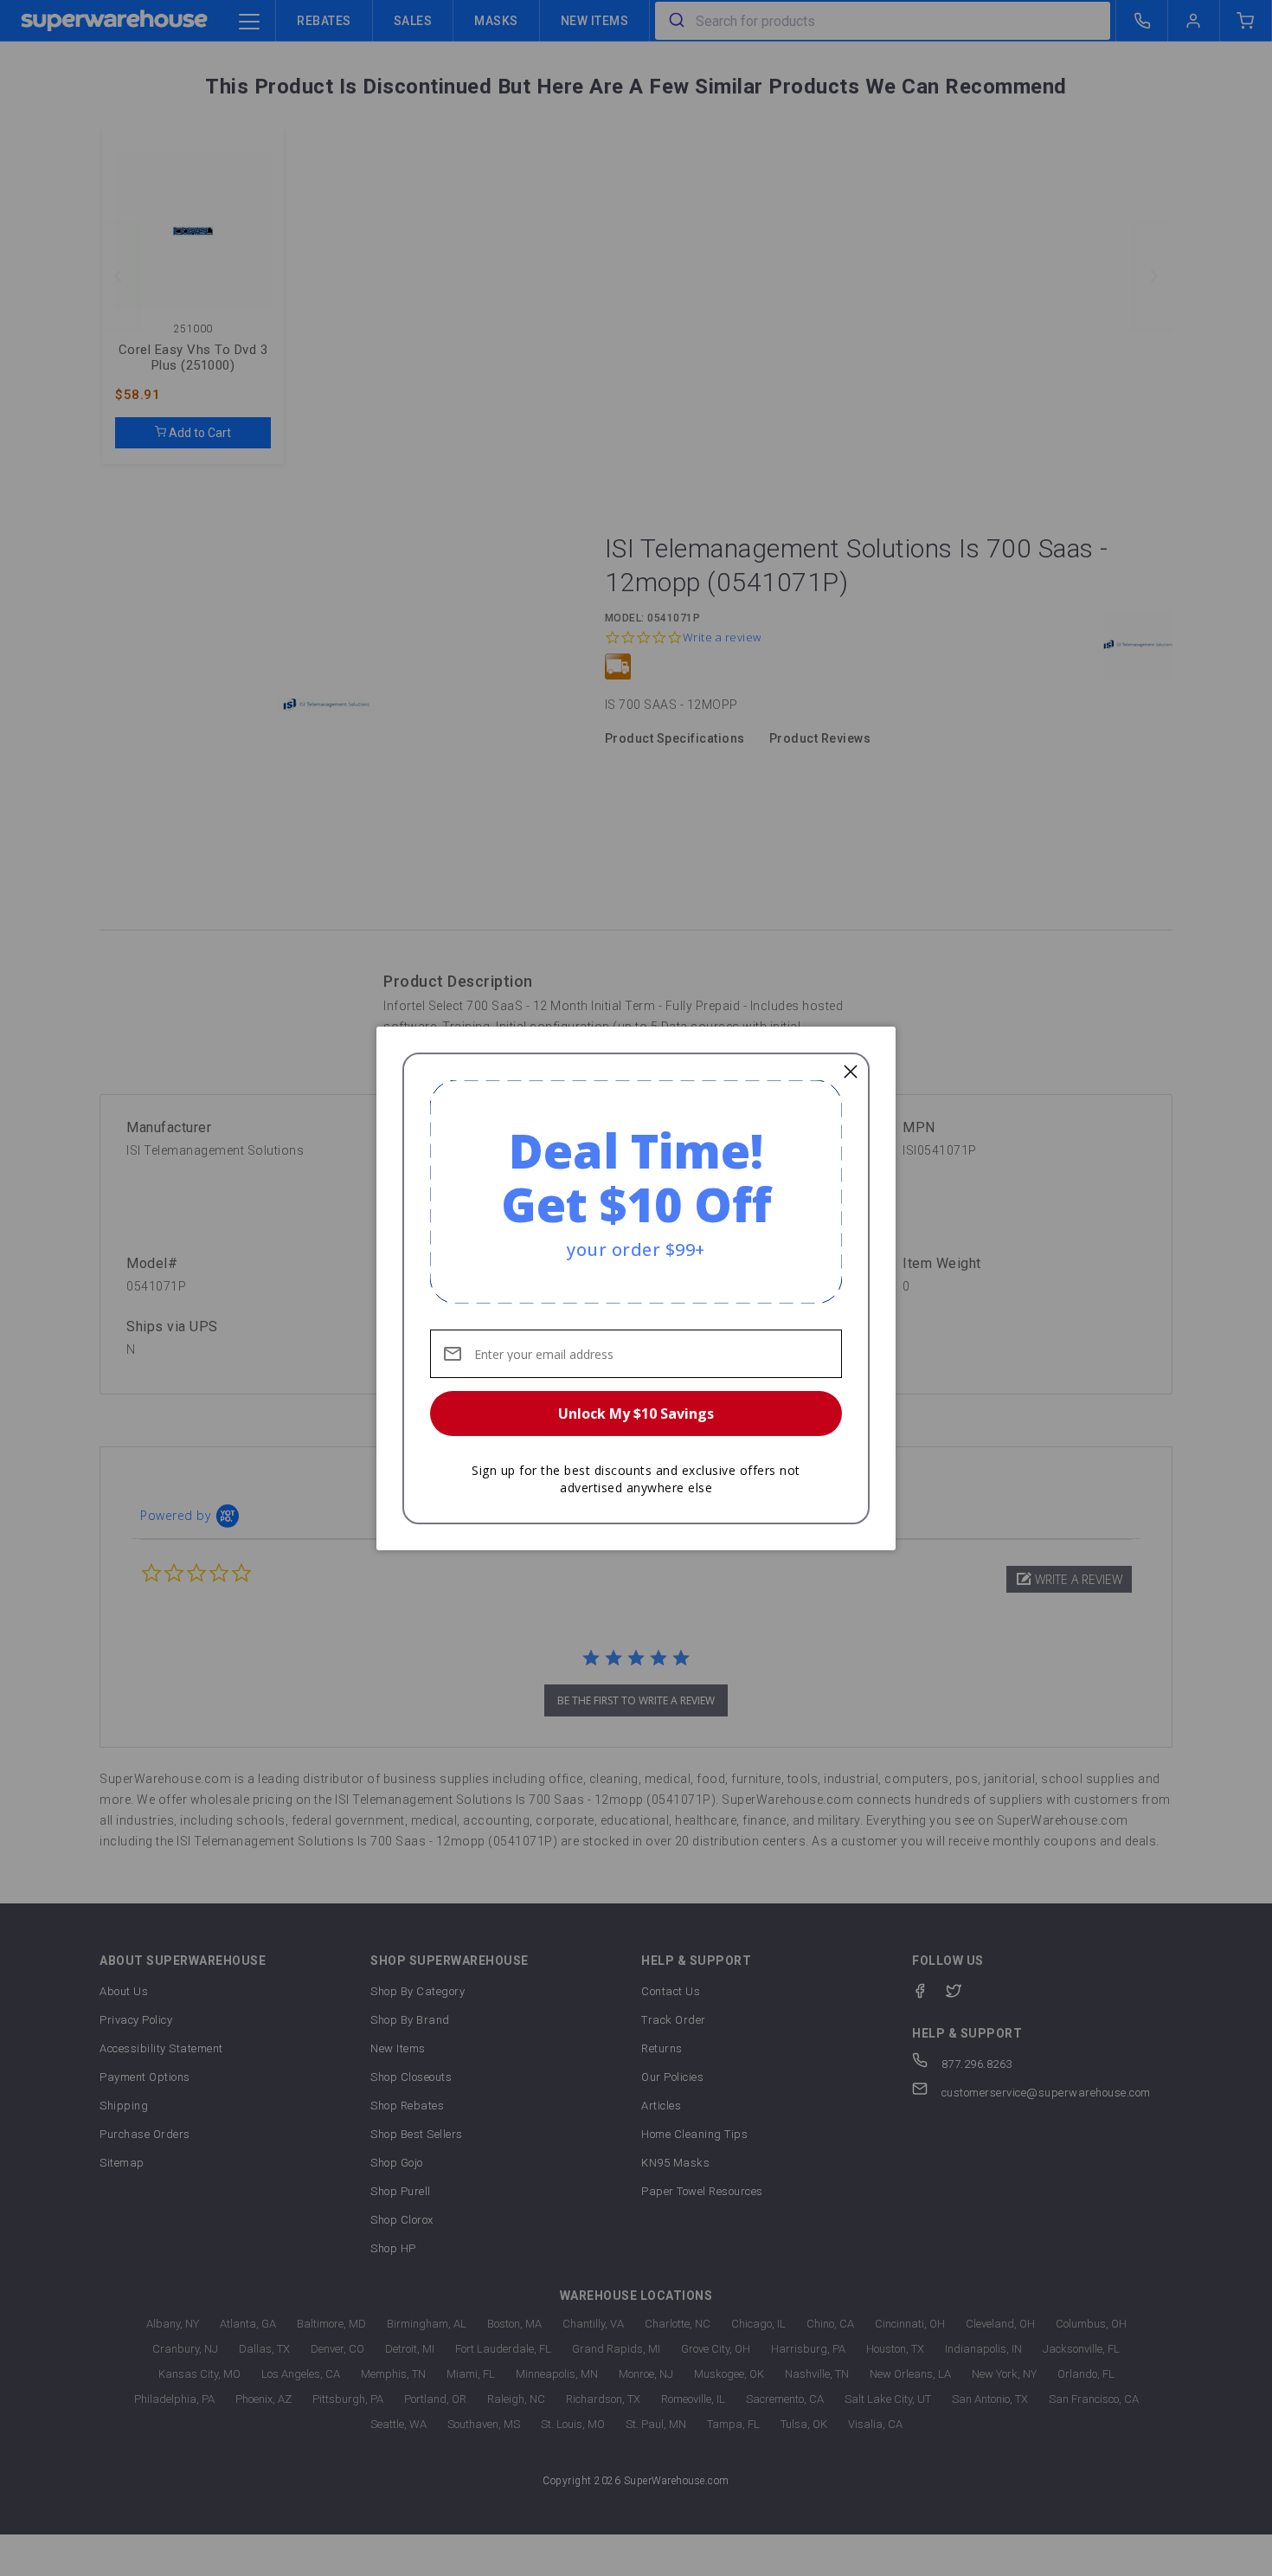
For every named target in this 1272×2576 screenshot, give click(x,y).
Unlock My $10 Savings (636, 1414)
